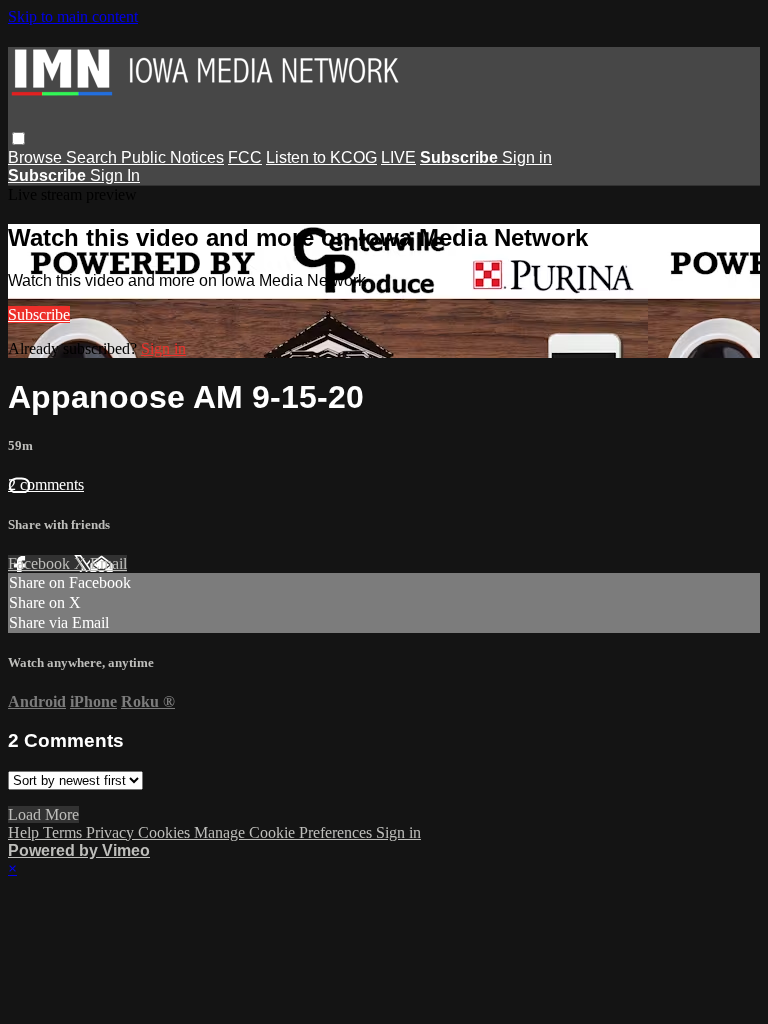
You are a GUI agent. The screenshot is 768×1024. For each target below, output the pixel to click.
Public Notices (172, 157)
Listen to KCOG (321, 157)
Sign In (115, 175)
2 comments (46, 484)
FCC (245, 157)
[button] (18, 138)
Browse (37, 157)
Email (108, 563)
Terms (64, 832)
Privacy (112, 832)
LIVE (398, 157)
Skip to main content (73, 16)
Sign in (527, 157)
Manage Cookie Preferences (285, 832)
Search (93, 157)
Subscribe (39, 314)
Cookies (166, 832)
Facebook (41, 563)
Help (25, 832)
